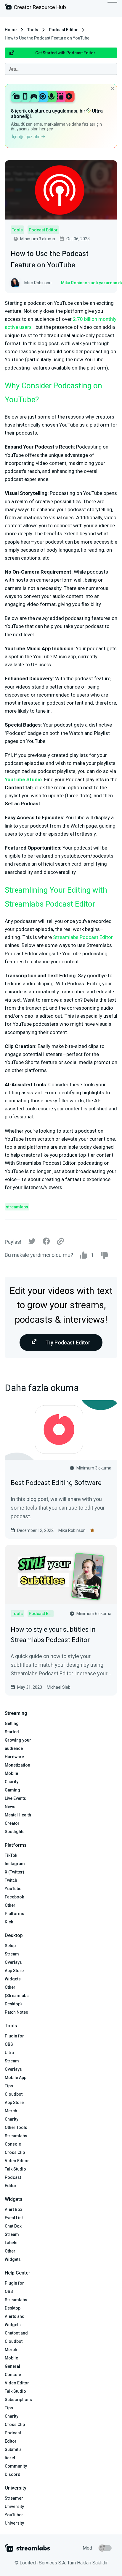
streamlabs (17, 1207)
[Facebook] (46, 1243)
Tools (33, 30)
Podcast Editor (63, 30)
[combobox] (61, 69)
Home (11, 30)
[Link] (60, 1242)
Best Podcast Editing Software (56, 1483)
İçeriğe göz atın (27, 137)
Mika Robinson (72, 1530)
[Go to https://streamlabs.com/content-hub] (35, 8)
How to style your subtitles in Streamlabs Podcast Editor (53, 1635)
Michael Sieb (59, 1687)
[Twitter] (32, 1243)
